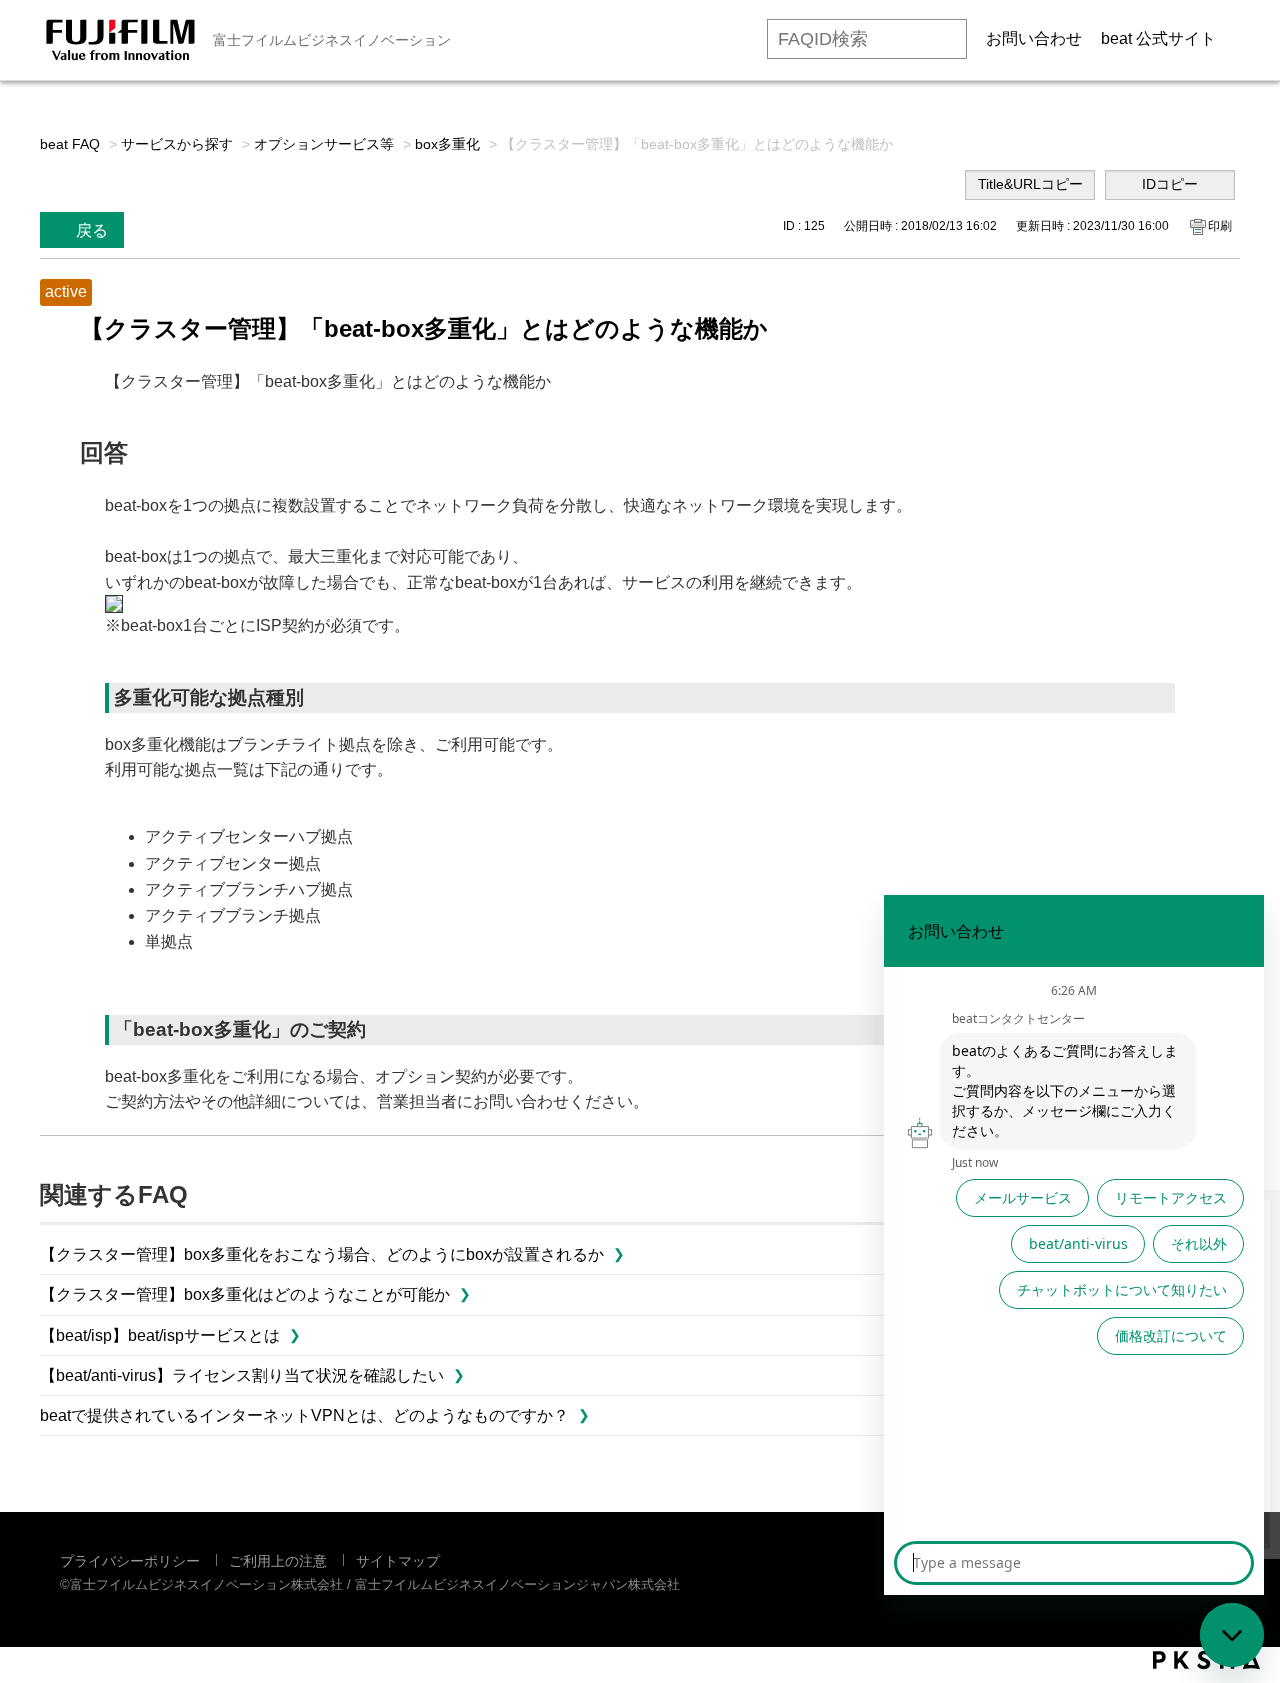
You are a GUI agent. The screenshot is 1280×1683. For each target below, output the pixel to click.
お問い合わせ (1034, 38)
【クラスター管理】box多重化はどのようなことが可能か (245, 1294)
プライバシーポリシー (130, 1561)
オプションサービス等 (324, 144)
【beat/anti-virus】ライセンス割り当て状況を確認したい (242, 1375)
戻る (92, 230)
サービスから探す (177, 144)
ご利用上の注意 (278, 1561)
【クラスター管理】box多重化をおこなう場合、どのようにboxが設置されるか (322, 1254)
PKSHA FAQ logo (1206, 1660)
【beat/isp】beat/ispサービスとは (160, 1335)
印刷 (1220, 226)
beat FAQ (70, 144)
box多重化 (447, 144)
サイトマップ (398, 1561)
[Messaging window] (1074, 1245)
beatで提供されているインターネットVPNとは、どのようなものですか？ (304, 1415)
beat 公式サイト (1158, 38)
